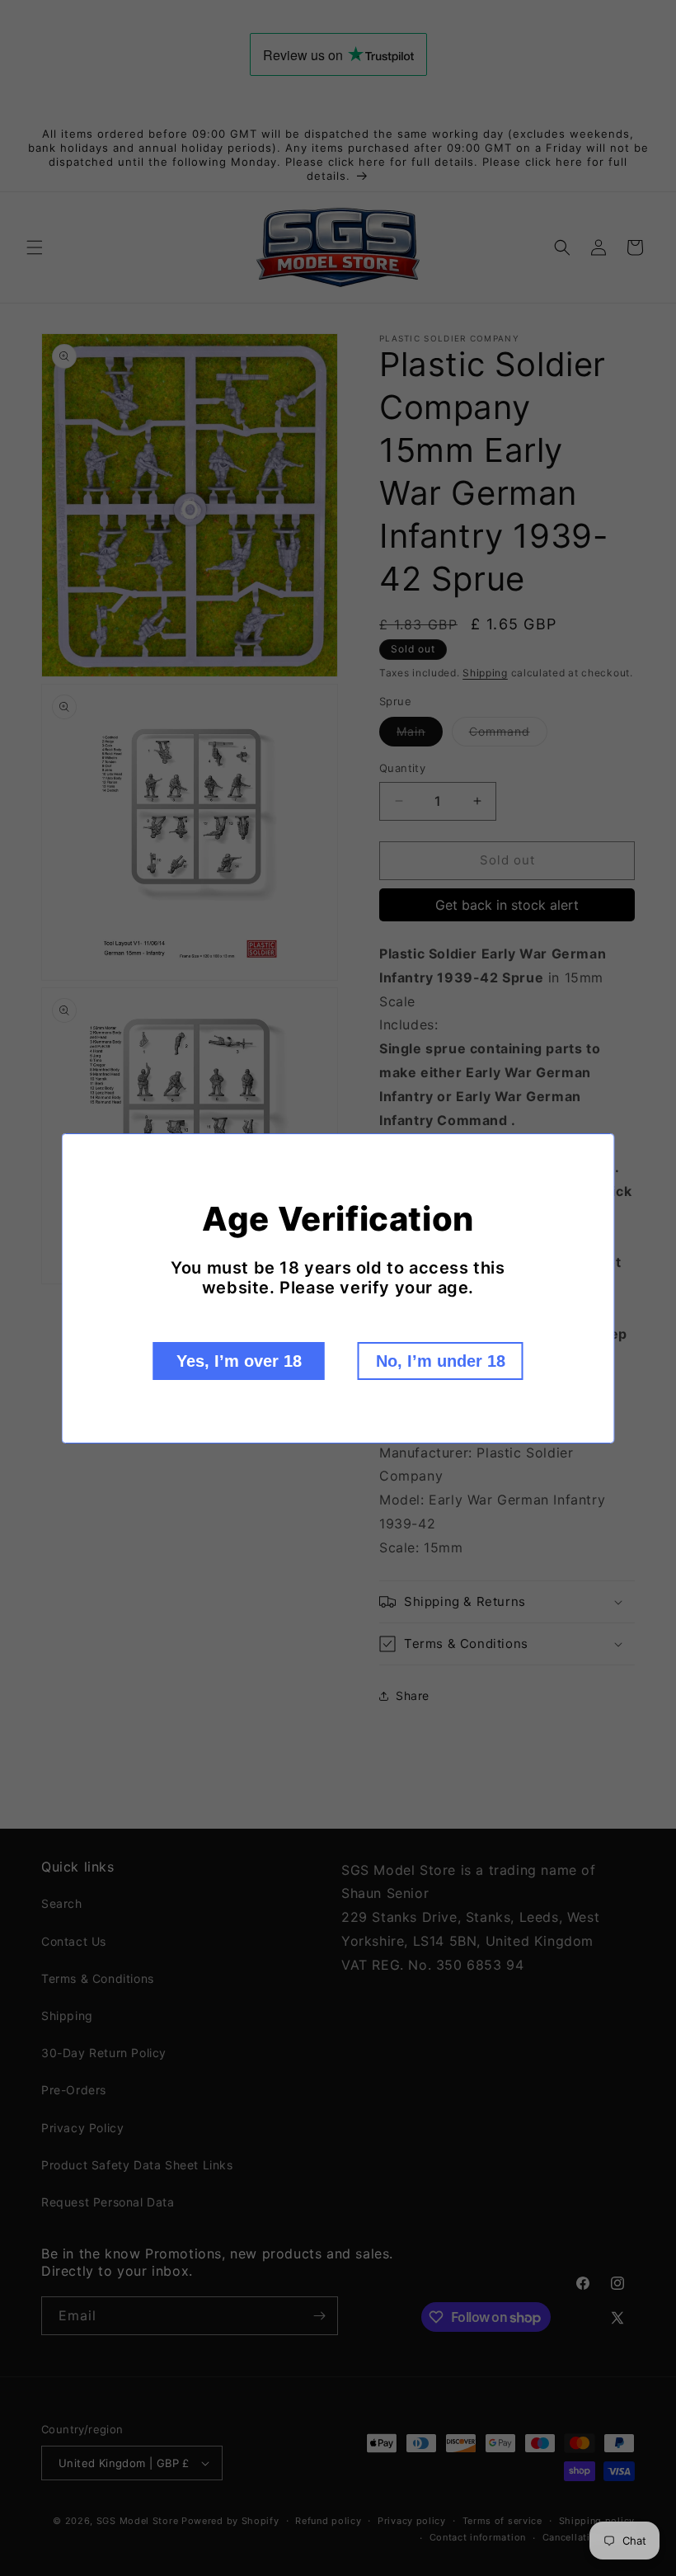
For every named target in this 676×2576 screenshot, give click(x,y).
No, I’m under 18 (441, 1361)
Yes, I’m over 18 (239, 1361)
